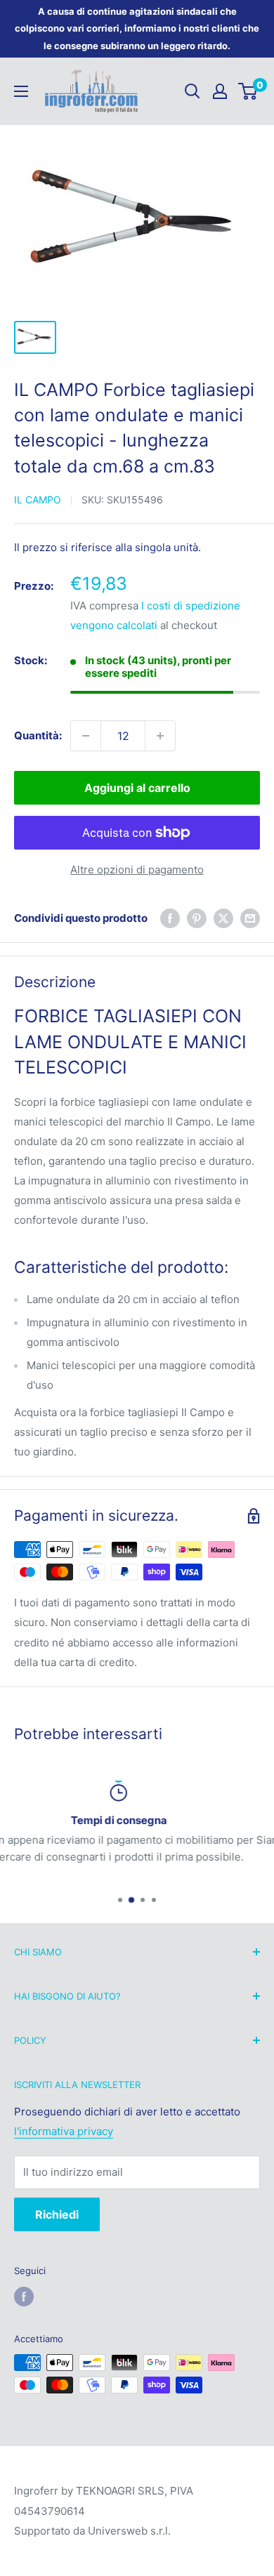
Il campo (38, 500)
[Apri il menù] (21, 91)
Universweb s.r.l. (129, 2531)
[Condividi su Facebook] (170, 918)
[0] (248, 91)
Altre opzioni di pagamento (137, 870)
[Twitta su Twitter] (223, 918)
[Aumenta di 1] (160, 736)
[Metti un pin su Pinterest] (197, 918)
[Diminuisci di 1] (86, 736)
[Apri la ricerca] (193, 91)
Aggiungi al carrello (137, 788)
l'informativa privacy (64, 2131)
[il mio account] (220, 91)
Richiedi (57, 2214)
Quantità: (38, 735)
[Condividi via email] (250, 918)
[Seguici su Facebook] (24, 2297)
